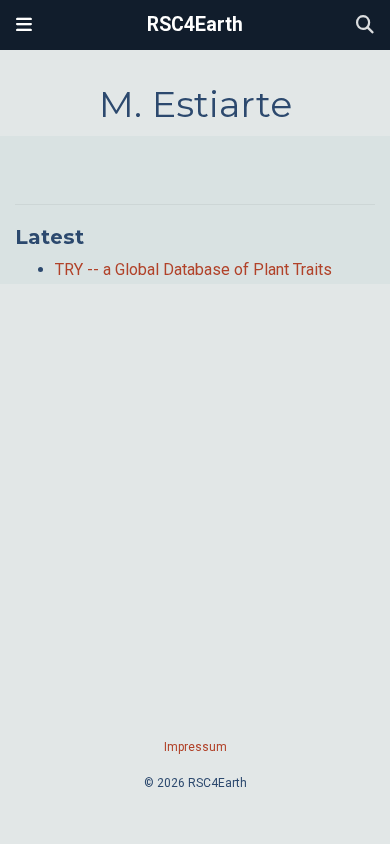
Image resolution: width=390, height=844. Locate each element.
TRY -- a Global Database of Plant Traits (193, 269)
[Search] (365, 25)
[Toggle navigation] (24, 25)
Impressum (195, 747)
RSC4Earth (195, 24)
